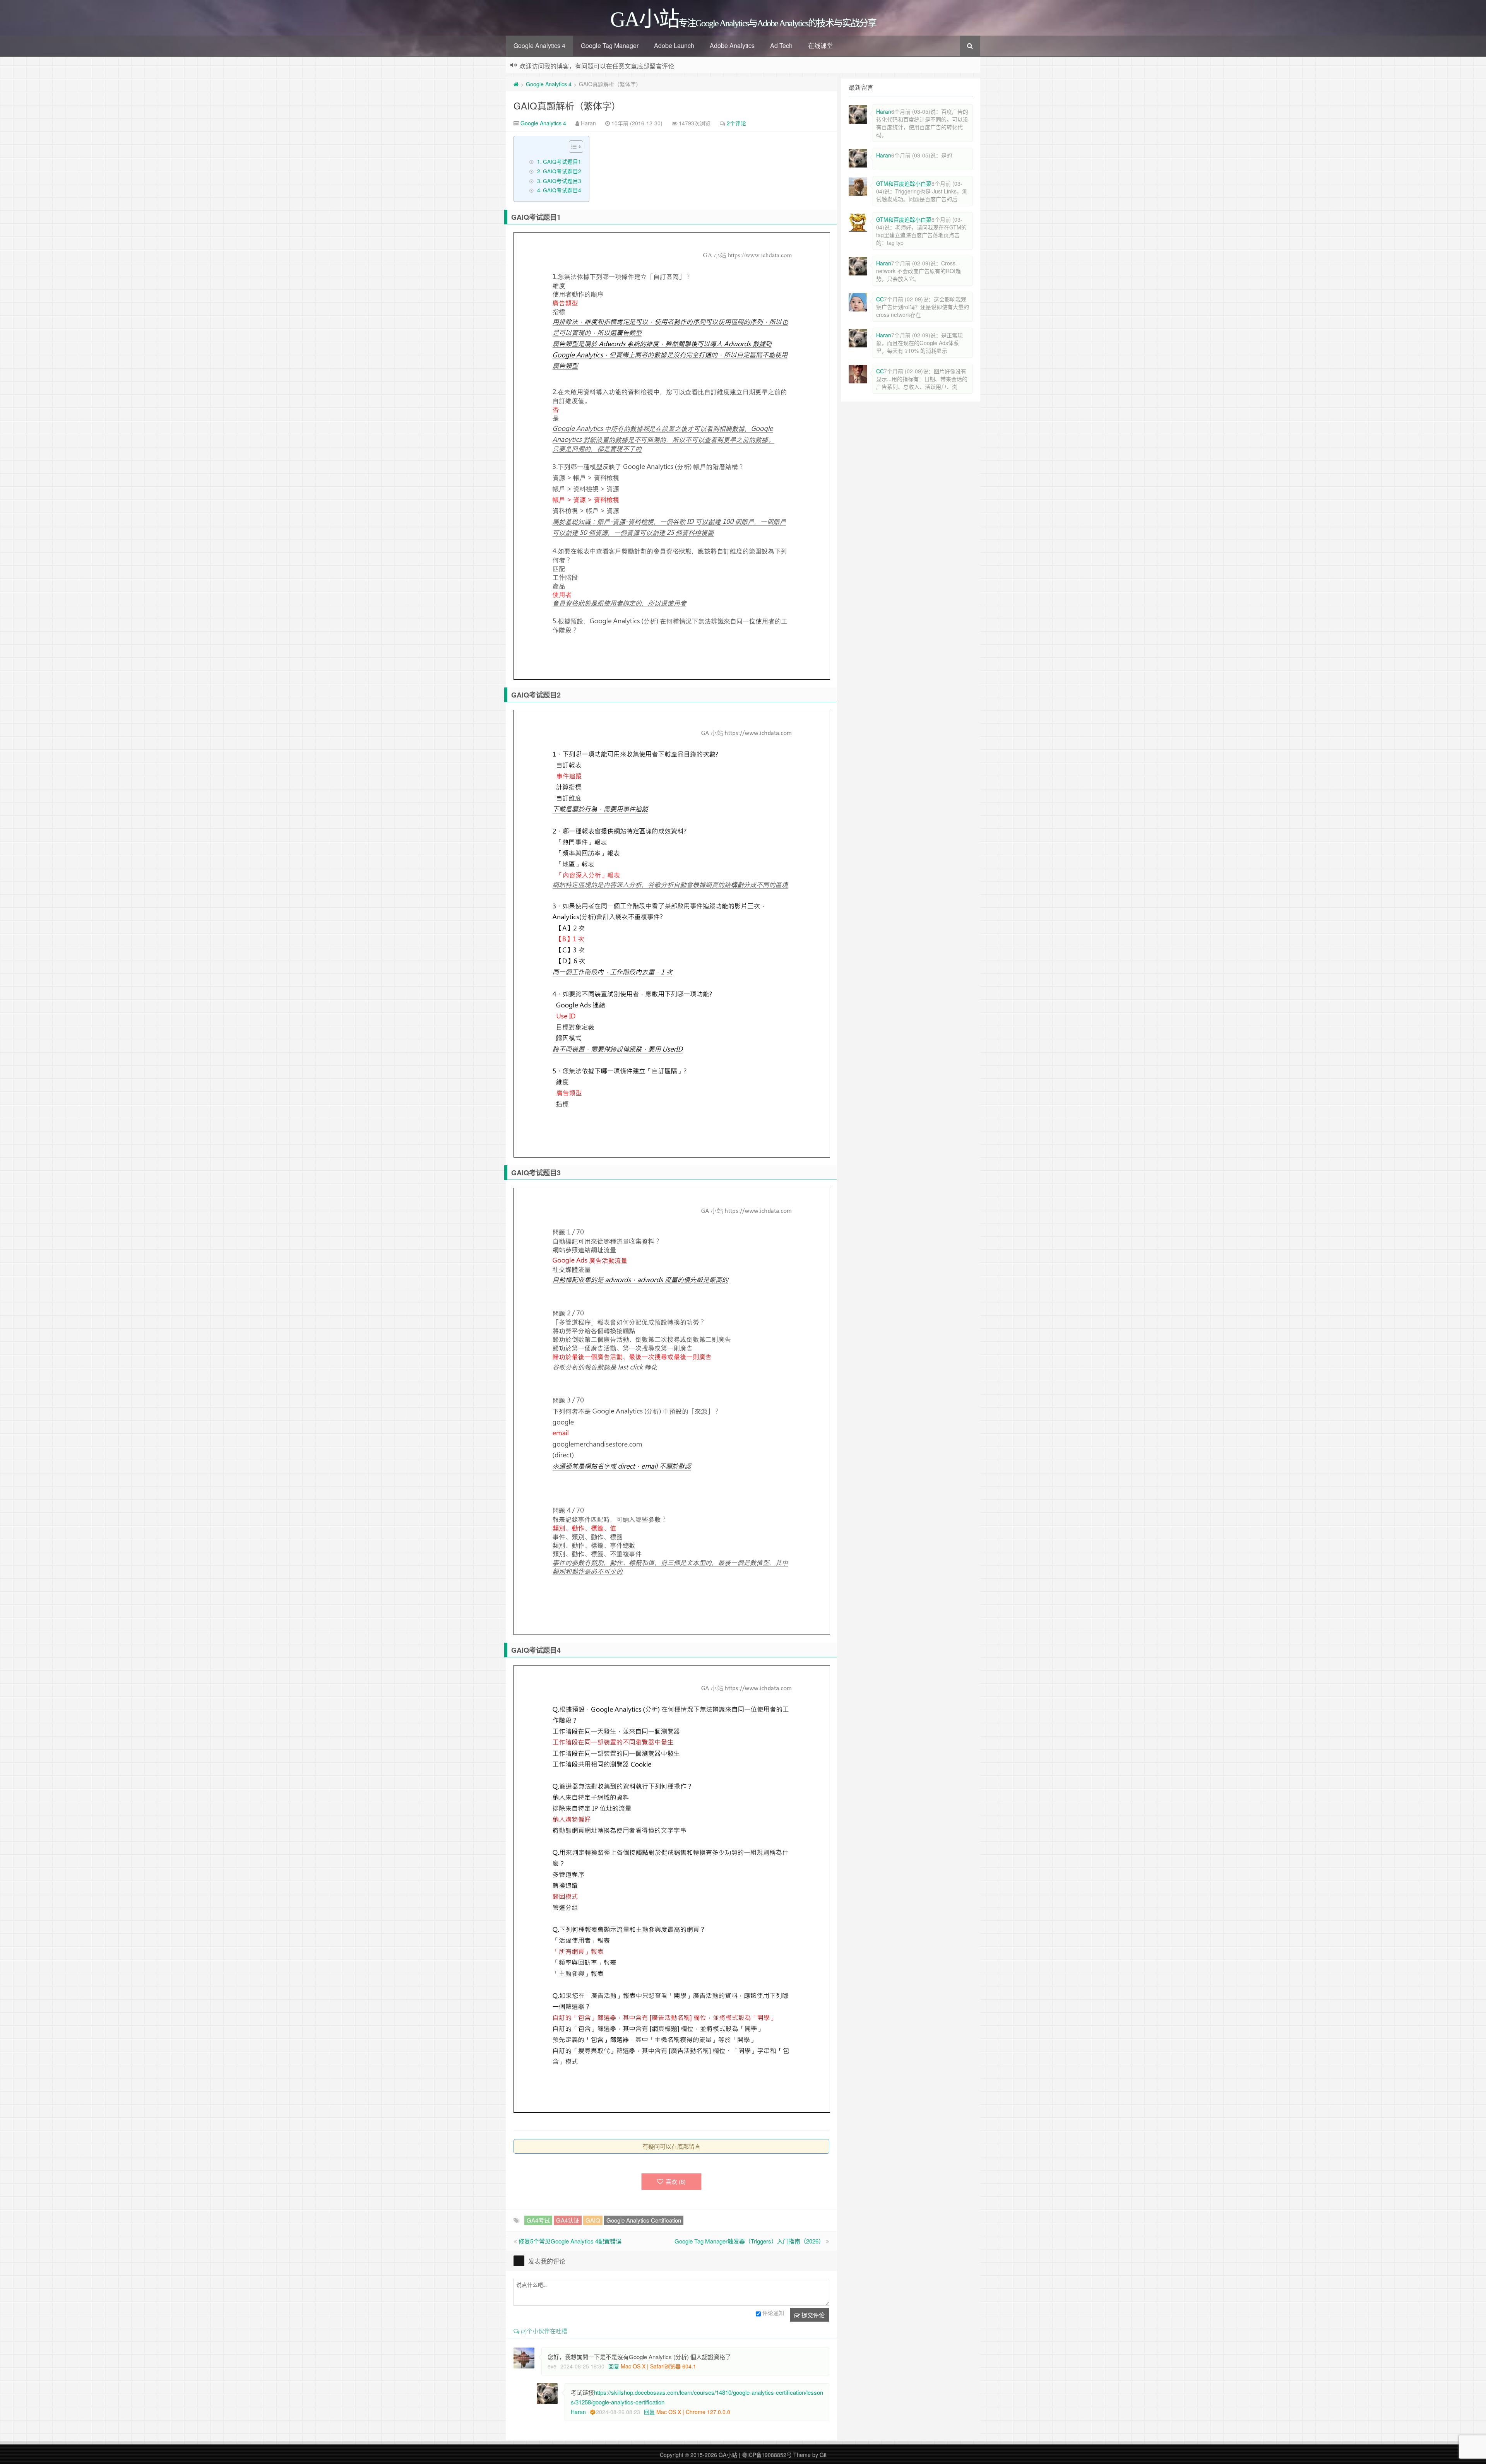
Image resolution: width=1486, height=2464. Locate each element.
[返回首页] (516, 84)
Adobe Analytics (732, 45)
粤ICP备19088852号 (767, 2455)
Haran (578, 2412)
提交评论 (812, 2315)
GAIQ (593, 2220)
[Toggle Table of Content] (572, 147)
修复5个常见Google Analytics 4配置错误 (570, 2241)
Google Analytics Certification (644, 2220)
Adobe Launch (674, 45)
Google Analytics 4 (539, 45)
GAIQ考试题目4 (562, 190)
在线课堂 (820, 45)
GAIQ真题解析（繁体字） (567, 105)
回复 (614, 2366)
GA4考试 (538, 2220)
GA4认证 (568, 2220)
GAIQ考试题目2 (562, 171)
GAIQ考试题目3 (562, 181)
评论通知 (773, 2313)
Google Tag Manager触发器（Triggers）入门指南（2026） (749, 2241)
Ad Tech (781, 45)
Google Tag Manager (610, 45)
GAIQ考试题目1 (562, 161)
